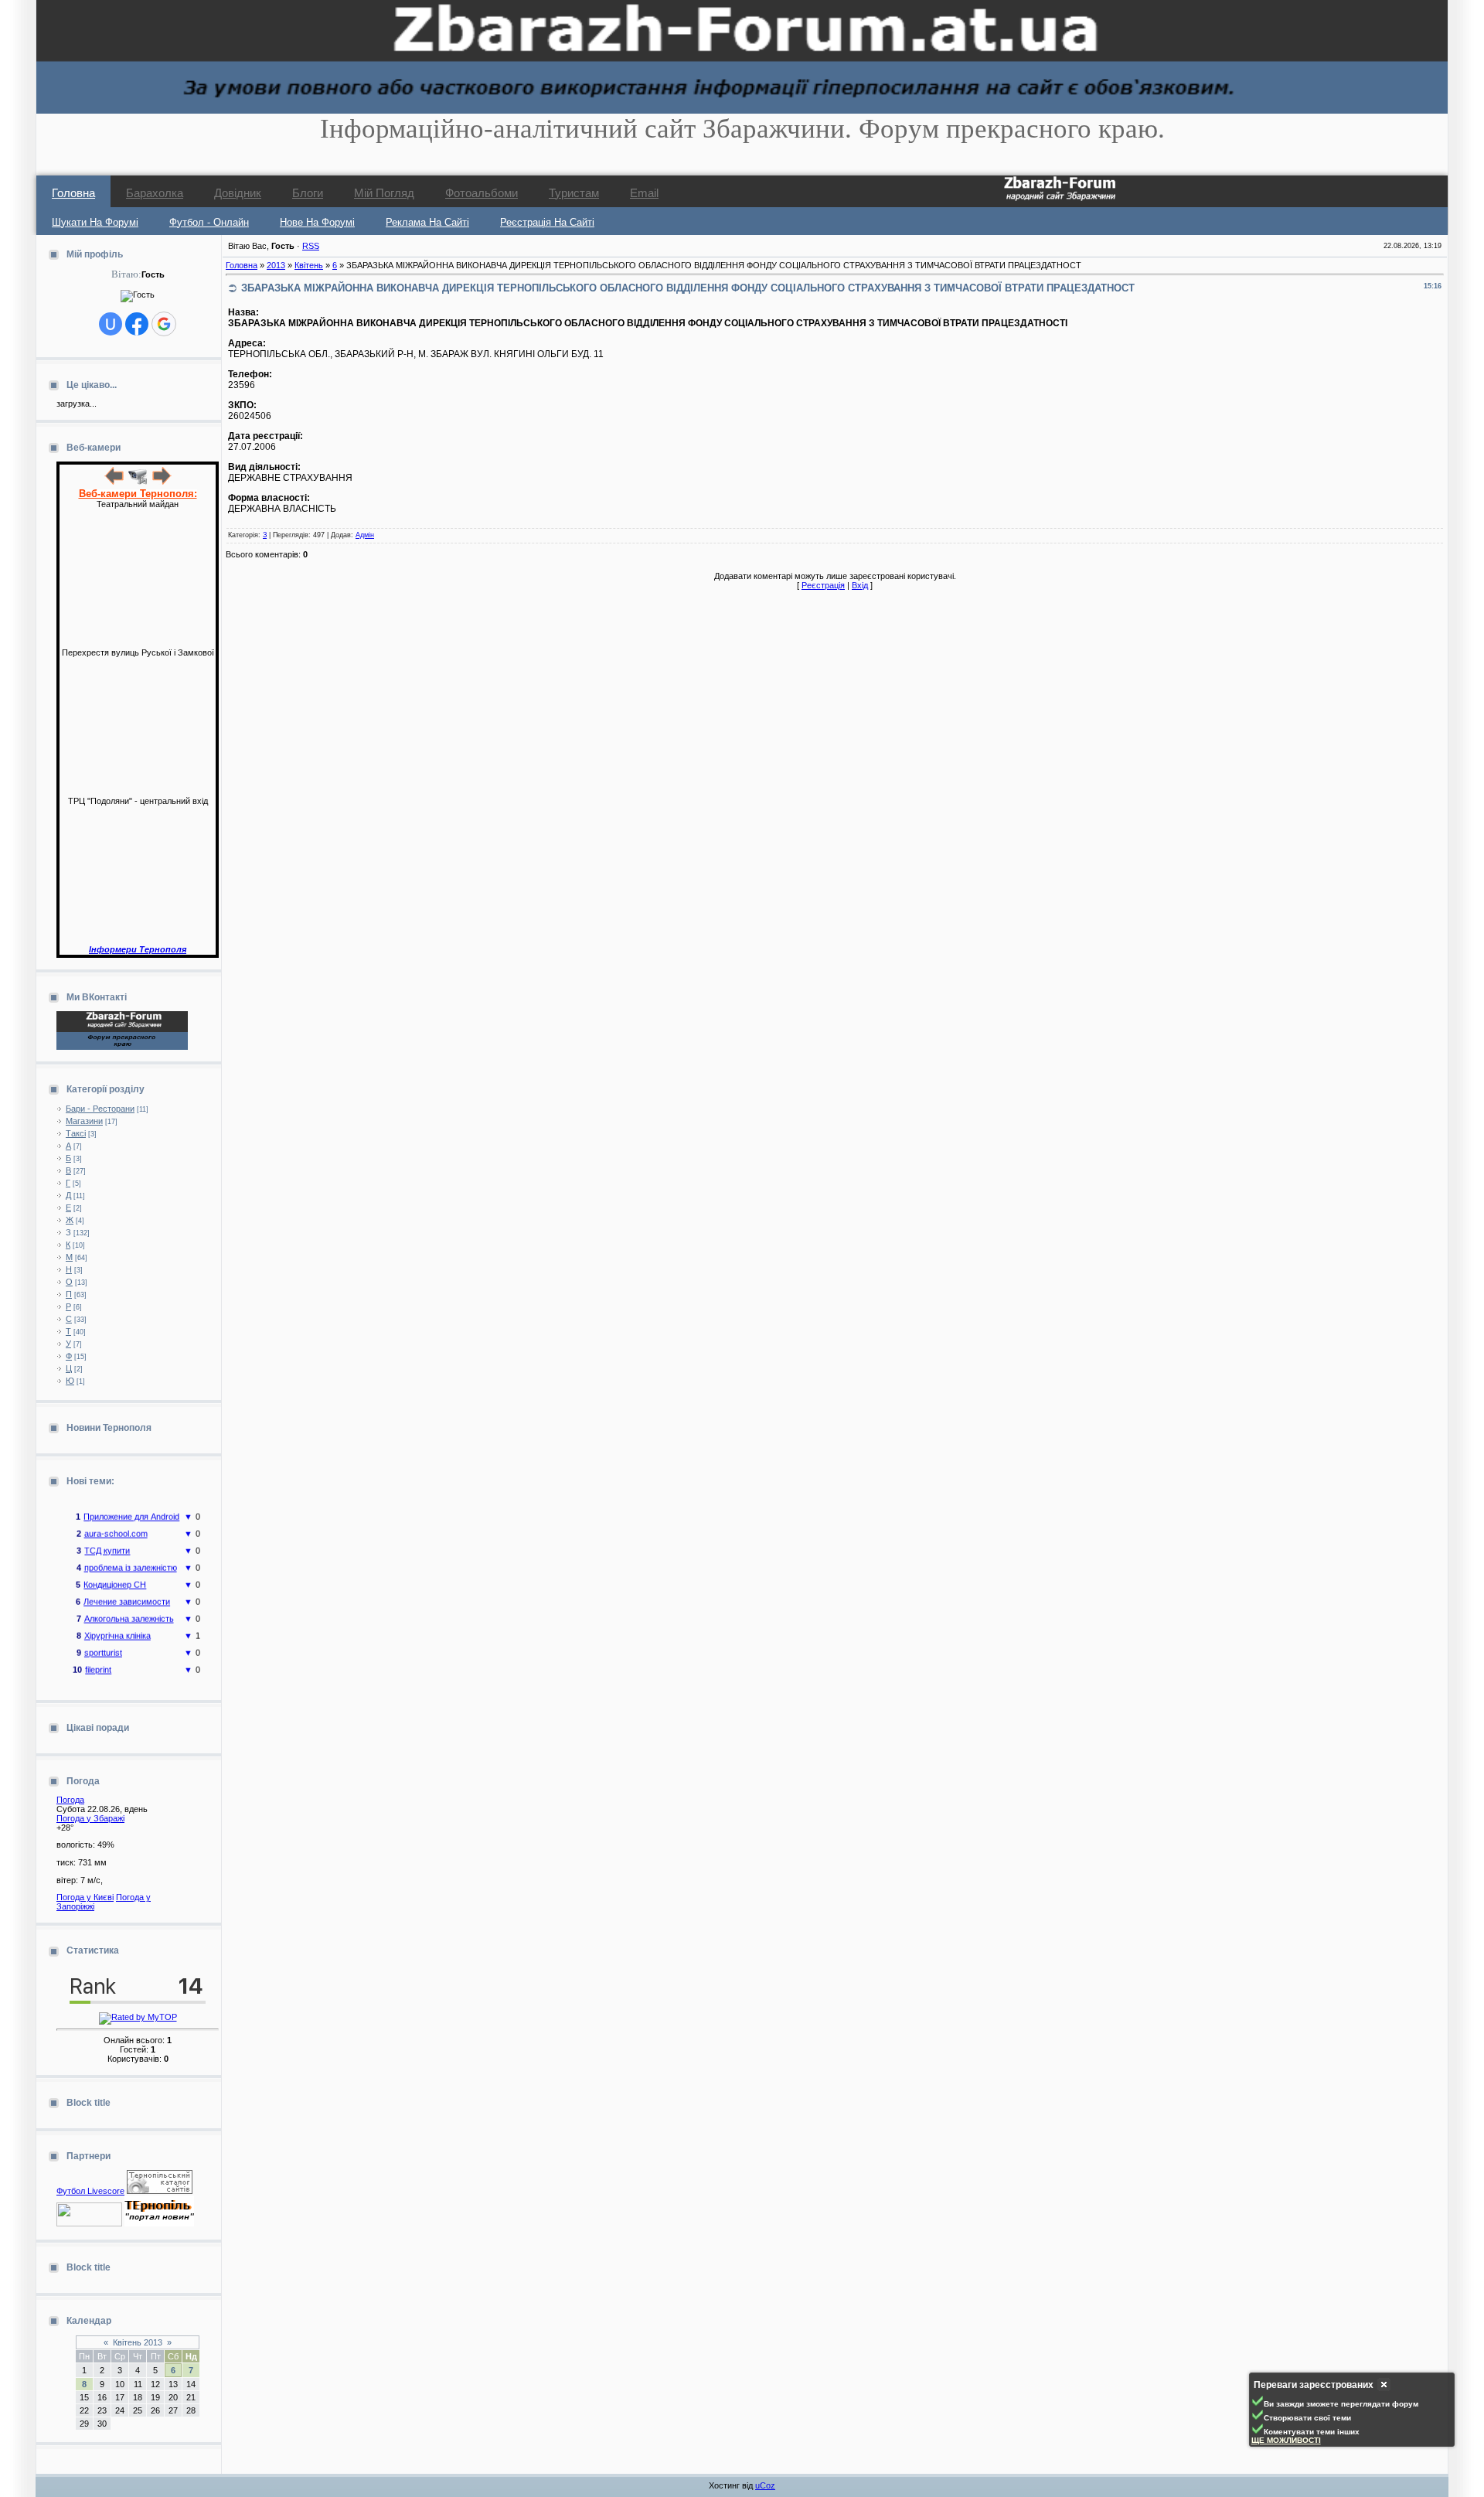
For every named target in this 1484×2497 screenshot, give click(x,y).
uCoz (765, 2485)
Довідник (238, 193)
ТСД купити (107, 1536)
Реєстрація (823, 585)
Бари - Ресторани (100, 1109)
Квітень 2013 (138, 2342)
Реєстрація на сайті (547, 222)
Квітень (309, 265)
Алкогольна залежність (129, 1604)
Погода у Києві (85, 1897)
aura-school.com (116, 1519)
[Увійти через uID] (111, 324)
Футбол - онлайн (209, 222)
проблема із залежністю (131, 1553)
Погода (70, 1800)
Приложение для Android (131, 1502)
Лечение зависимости (127, 1587)
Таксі (76, 1133)
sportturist (103, 1638)
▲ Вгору (31, 28)
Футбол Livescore (90, 2191)
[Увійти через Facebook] (137, 324)
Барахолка (155, 193)
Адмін (365, 535)
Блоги (308, 193)
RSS (311, 246)
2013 (276, 265)
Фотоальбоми (482, 193)
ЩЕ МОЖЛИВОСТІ (1286, 2440)
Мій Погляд (384, 193)
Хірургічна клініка (117, 1621)
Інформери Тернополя (138, 949)
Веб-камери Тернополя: (138, 494)
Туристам (574, 193)
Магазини (84, 1121)
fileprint (98, 1655)
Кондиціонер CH (115, 1570)
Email (644, 193)
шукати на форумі (95, 222)
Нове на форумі (317, 222)
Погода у (90, 1818)
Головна (73, 193)
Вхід (860, 585)
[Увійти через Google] (164, 324)
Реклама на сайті (427, 222)
